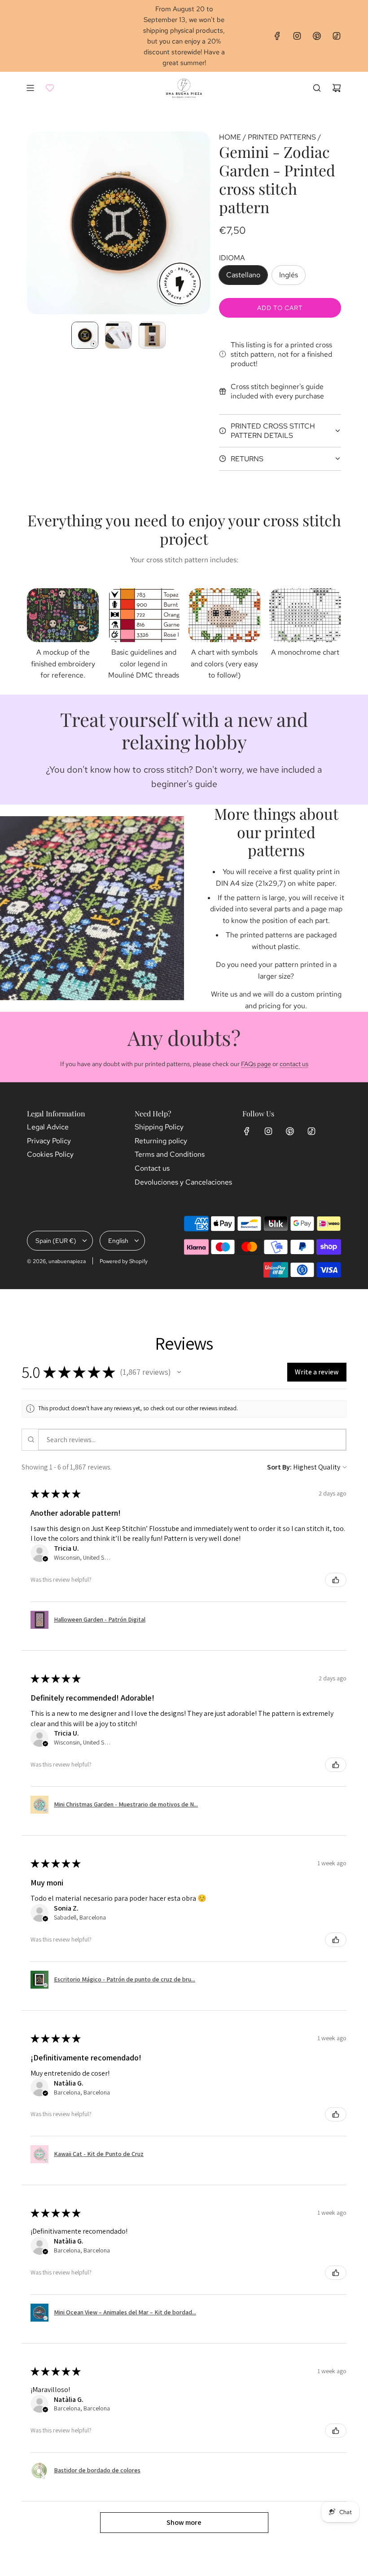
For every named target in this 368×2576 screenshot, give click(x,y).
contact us (294, 1064)
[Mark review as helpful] (336, 1580)
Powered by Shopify (124, 1261)
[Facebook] (277, 36)
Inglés (289, 275)
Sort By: (279, 1467)
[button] (34, 223)
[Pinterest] (317, 36)
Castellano (243, 275)
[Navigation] (30, 88)
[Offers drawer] (50, 88)
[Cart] (337, 88)
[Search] (317, 88)
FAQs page (256, 1064)
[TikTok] (337, 36)
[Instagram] (297, 36)
